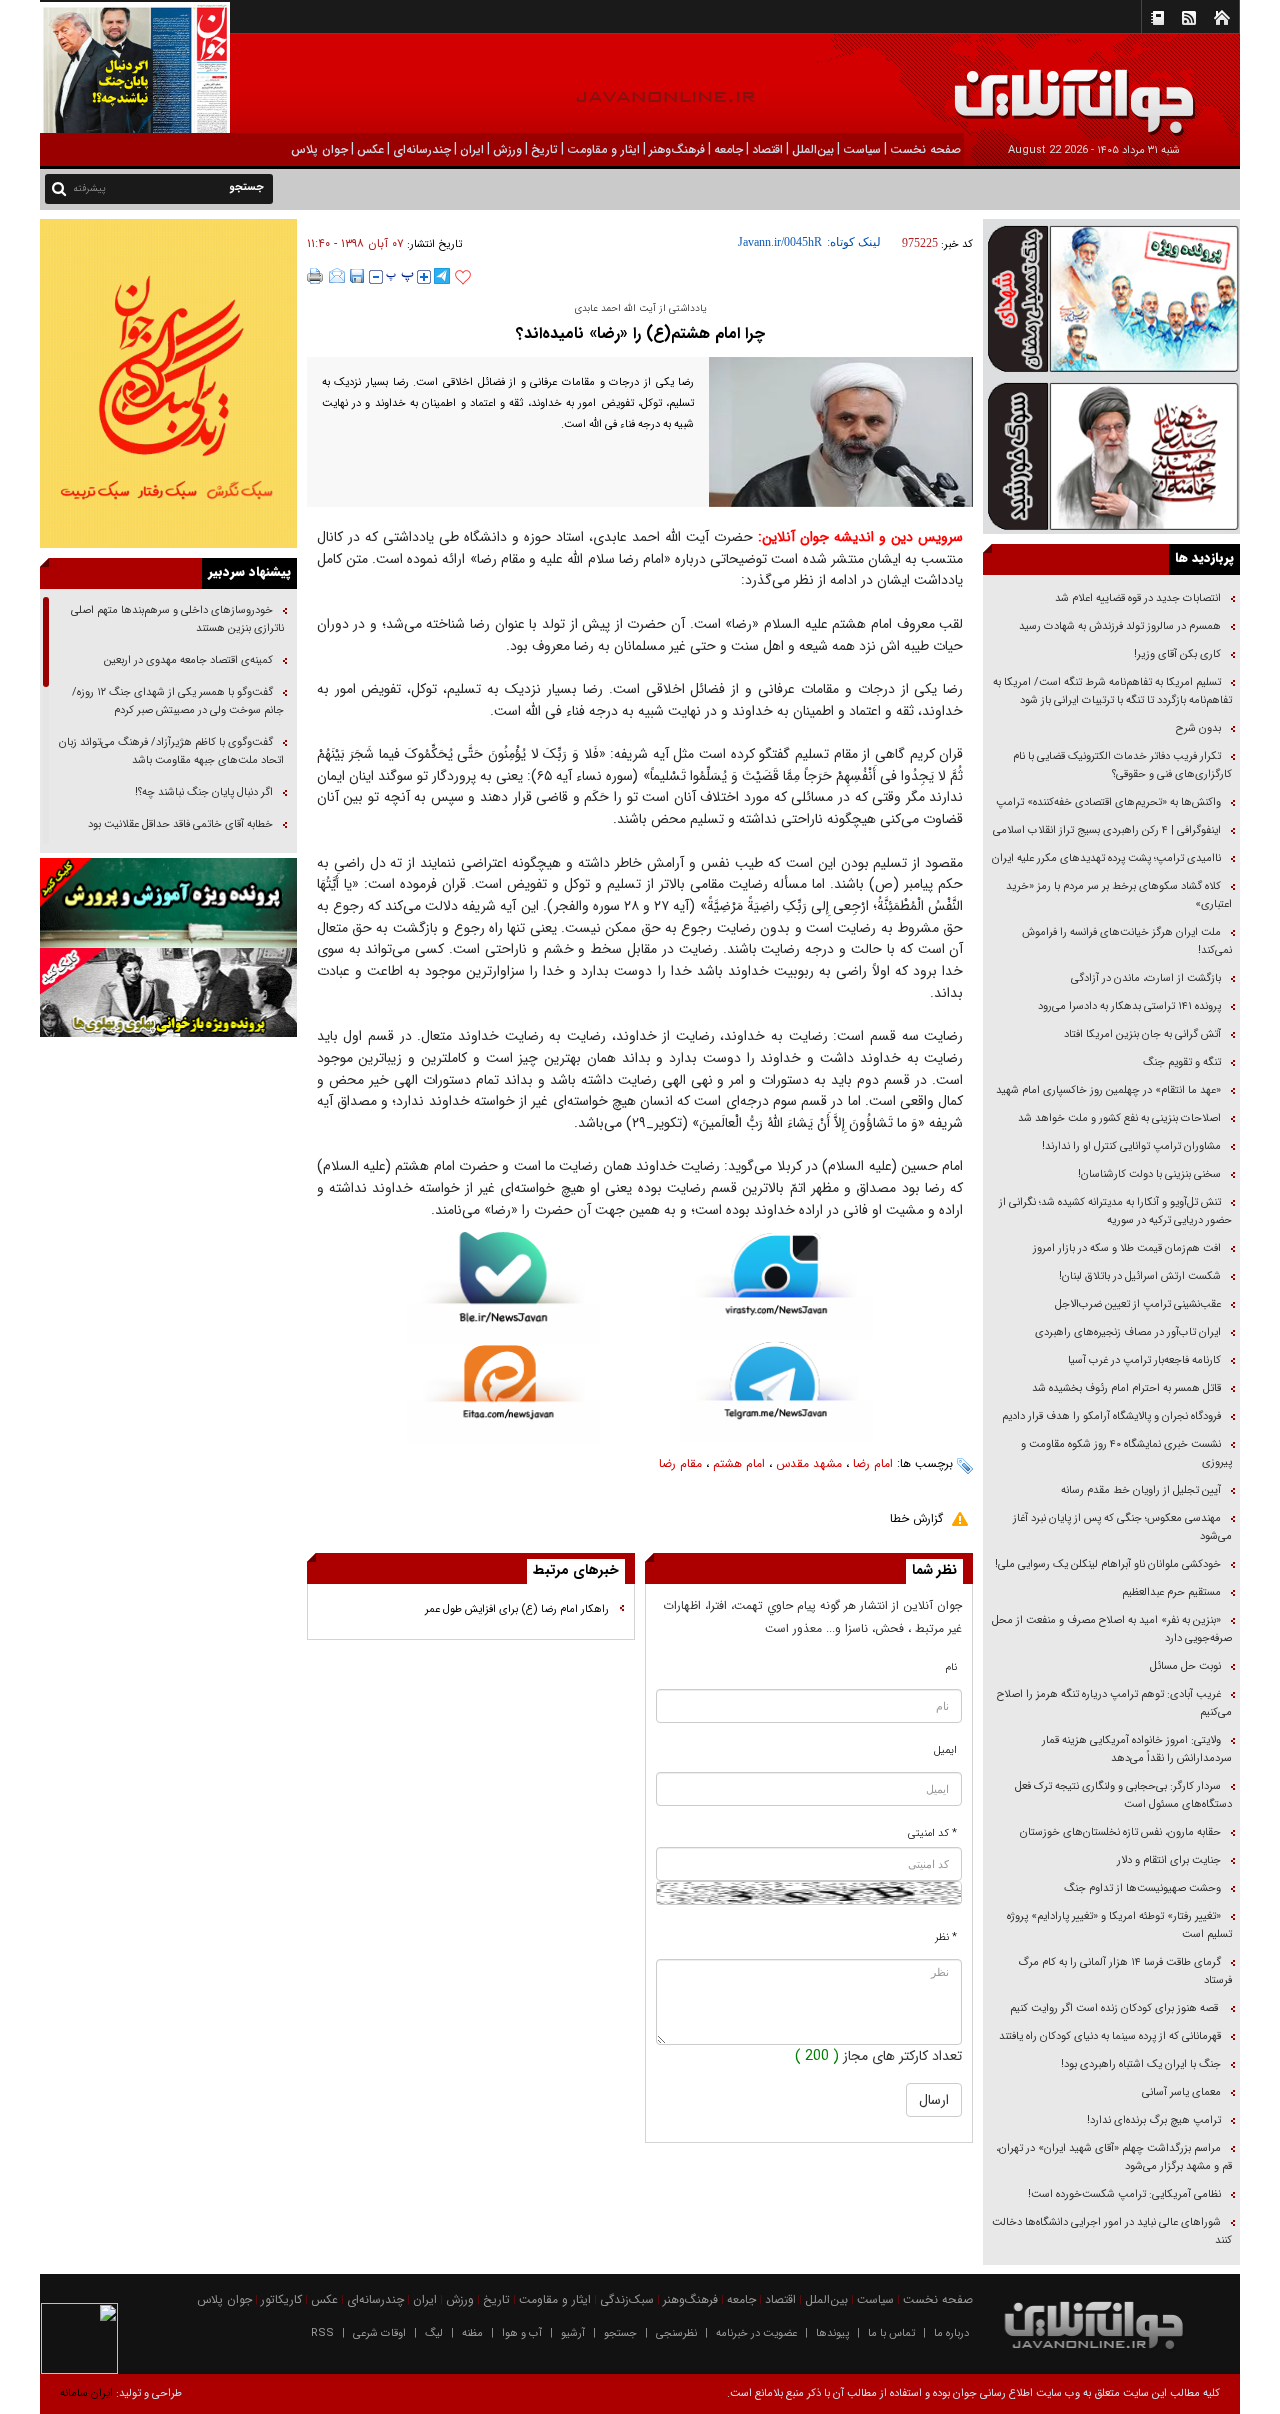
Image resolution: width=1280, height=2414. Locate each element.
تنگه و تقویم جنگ (1182, 1062)
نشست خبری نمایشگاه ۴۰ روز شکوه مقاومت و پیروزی (1126, 1453)
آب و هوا (522, 2333)
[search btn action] (59, 187)
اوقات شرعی (379, 2333)
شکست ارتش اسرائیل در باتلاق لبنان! (1140, 1276)
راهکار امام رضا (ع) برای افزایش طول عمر (517, 1609)
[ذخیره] (357, 276)
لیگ (434, 2333)
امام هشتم (739, 1463)
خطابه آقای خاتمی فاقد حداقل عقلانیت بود (180, 824)
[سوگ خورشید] (1111, 454)
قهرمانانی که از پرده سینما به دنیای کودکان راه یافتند (1108, 2036)
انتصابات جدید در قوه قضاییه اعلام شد (1138, 598)
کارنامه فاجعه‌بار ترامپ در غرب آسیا (1144, 1360)
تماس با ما (891, 2333)
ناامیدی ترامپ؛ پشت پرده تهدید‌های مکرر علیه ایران (1106, 858)
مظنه (472, 2333)
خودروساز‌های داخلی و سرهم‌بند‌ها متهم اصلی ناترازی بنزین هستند (177, 619)
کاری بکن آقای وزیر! (1177, 654)
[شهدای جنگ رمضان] (1111, 297)
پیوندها (832, 2333)
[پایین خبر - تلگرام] (776, 1390)
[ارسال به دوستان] (337, 276)
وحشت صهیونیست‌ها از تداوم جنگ (1141, 1888)
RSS (322, 2333)
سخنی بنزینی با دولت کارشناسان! (1149, 1174)
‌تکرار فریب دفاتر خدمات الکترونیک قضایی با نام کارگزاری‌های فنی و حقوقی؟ (1122, 765)
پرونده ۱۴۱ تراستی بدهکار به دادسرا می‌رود (1129, 1006)
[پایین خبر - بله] (503, 1288)
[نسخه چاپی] (315, 276)
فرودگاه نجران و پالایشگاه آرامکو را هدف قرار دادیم (1111, 1416)
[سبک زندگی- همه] (168, 383)
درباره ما (951, 2333)
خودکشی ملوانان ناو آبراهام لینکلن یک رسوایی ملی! (1108, 1564)
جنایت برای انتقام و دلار (1169, 1860)
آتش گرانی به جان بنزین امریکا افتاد (1142, 1034)
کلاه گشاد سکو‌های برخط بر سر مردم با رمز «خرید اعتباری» (1119, 895)
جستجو (620, 2333)
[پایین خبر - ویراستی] (776, 1285)
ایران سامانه (86, 2393)
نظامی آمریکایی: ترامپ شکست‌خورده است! (1124, 2194)
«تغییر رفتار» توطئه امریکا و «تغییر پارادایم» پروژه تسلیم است (1119, 1925)
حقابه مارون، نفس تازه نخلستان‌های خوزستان (1120, 1832)
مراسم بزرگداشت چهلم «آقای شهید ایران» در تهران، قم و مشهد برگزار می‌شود (1114, 2157)
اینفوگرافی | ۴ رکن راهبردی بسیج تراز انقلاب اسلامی (1107, 830)
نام (951, 1667)
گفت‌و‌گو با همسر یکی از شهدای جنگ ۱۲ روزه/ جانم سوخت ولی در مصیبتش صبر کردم (178, 701)
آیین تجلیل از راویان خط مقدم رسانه (1141, 1490)
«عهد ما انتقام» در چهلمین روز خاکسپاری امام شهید (1108, 1090)
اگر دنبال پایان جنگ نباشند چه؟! (204, 792)
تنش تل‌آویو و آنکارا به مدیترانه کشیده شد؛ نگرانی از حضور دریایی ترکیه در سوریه (1115, 1211)
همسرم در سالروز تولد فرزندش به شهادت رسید (1120, 626)
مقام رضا (680, 1463)
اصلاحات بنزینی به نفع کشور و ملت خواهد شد (1119, 1118)
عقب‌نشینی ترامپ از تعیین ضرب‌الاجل (1138, 1304)
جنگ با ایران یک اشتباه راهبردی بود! (1141, 2064)
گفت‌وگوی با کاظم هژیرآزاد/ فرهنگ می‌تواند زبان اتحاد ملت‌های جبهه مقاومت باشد (171, 751)
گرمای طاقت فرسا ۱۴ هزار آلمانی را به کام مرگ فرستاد (1125, 1971)
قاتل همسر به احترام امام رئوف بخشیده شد (1126, 1388)
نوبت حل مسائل (1185, 1666)
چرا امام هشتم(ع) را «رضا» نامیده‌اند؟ (640, 333)
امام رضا (873, 1463)
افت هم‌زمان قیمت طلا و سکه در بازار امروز (1127, 1248)
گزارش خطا (916, 1518)
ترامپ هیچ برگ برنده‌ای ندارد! (1154, 2120)
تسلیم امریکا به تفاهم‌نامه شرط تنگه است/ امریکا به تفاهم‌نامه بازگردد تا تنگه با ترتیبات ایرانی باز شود (1112, 691)
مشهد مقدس (809, 1463)
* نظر (946, 1937)
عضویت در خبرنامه (756, 2333)
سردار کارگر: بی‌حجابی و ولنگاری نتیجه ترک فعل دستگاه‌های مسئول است (1123, 1795)
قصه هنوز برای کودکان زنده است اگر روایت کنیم (1114, 2008)
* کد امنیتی (932, 1833)
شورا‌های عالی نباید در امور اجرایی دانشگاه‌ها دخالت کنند (1112, 2231)
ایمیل (945, 1750)
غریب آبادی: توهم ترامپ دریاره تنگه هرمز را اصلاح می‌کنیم (1114, 1703)
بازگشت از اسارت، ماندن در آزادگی (1144, 978)
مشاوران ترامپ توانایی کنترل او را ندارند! (1131, 1146)
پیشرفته (89, 188)
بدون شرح (1198, 728)
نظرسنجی (676, 2333)
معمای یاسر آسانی (1180, 2092)
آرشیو (573, 2333)
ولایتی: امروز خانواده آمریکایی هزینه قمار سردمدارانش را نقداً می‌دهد (1137, 1749)
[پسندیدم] (463, 278)
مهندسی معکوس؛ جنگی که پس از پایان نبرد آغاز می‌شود (1122, 1527)
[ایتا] (503, 1394)
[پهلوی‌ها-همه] (168, 993)
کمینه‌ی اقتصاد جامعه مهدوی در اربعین (187, 660)
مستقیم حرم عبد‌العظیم (1171, 1592)
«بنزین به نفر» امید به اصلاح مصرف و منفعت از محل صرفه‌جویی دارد (1112, 1629)
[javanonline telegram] (442, 276)
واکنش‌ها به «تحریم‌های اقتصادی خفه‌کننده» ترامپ (1108, 802)
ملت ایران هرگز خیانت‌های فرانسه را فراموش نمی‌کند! (1127, 941)
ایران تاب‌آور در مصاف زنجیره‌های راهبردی (1128, 1332)
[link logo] (1054, 87)
